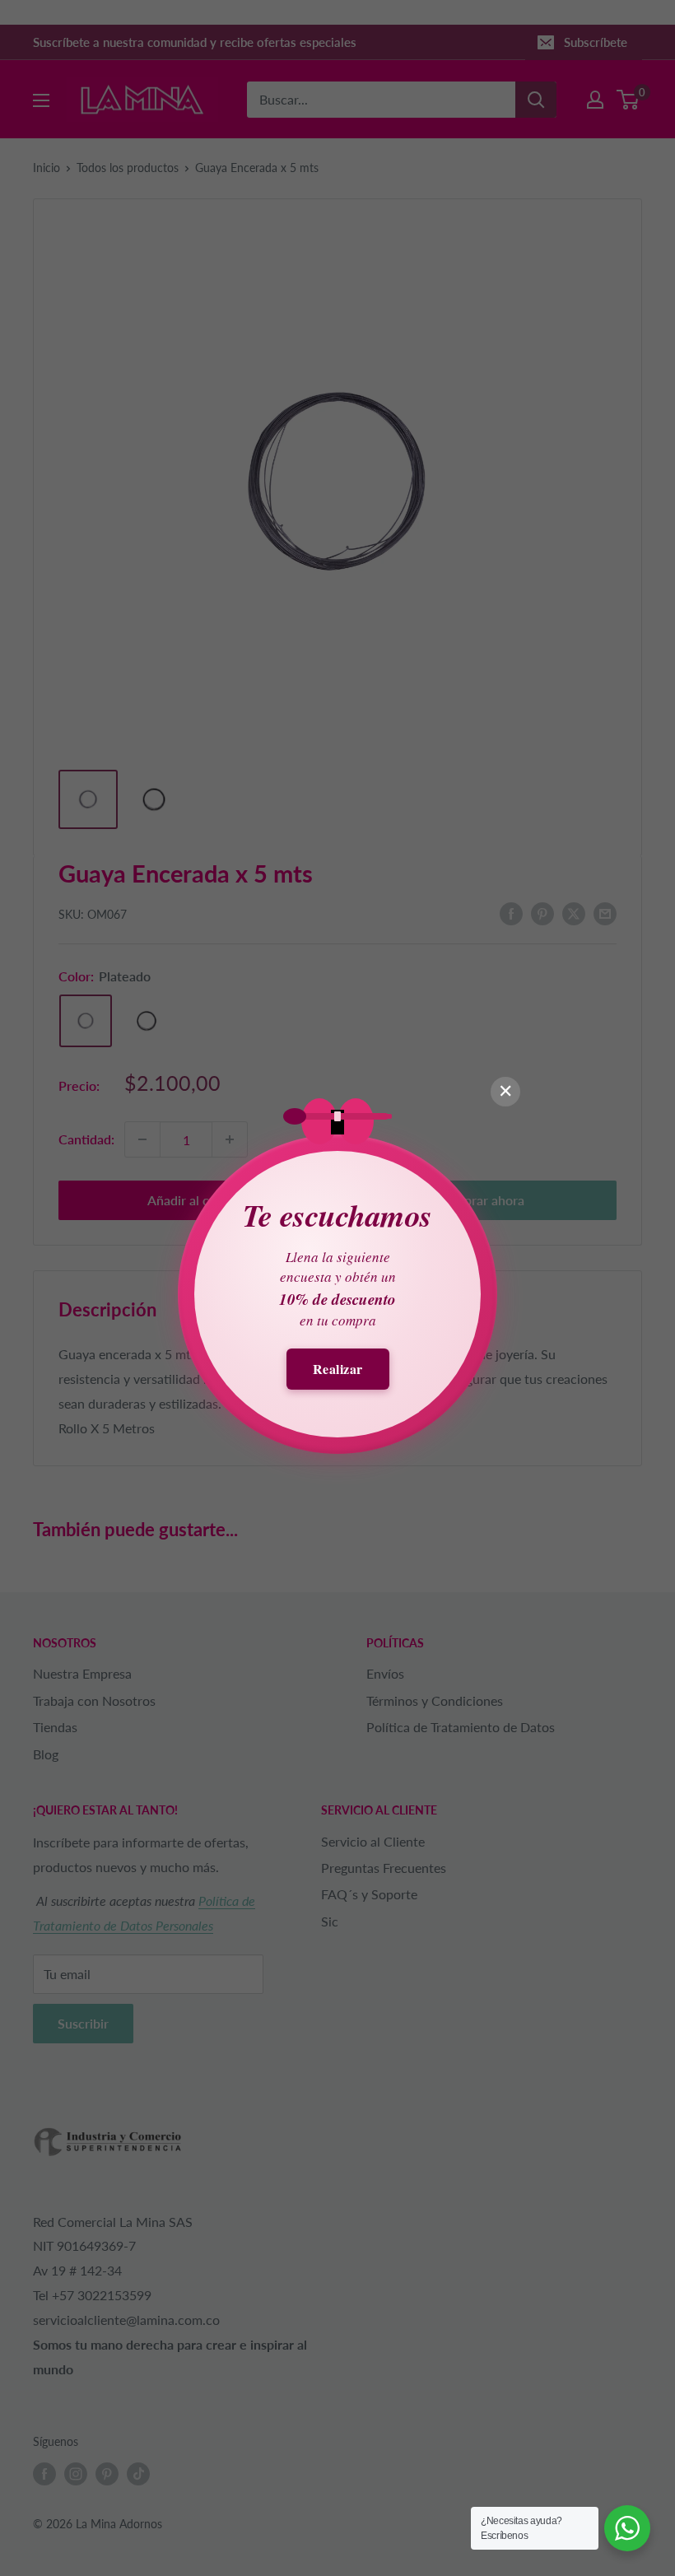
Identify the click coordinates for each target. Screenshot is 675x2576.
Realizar (338, 1369)
